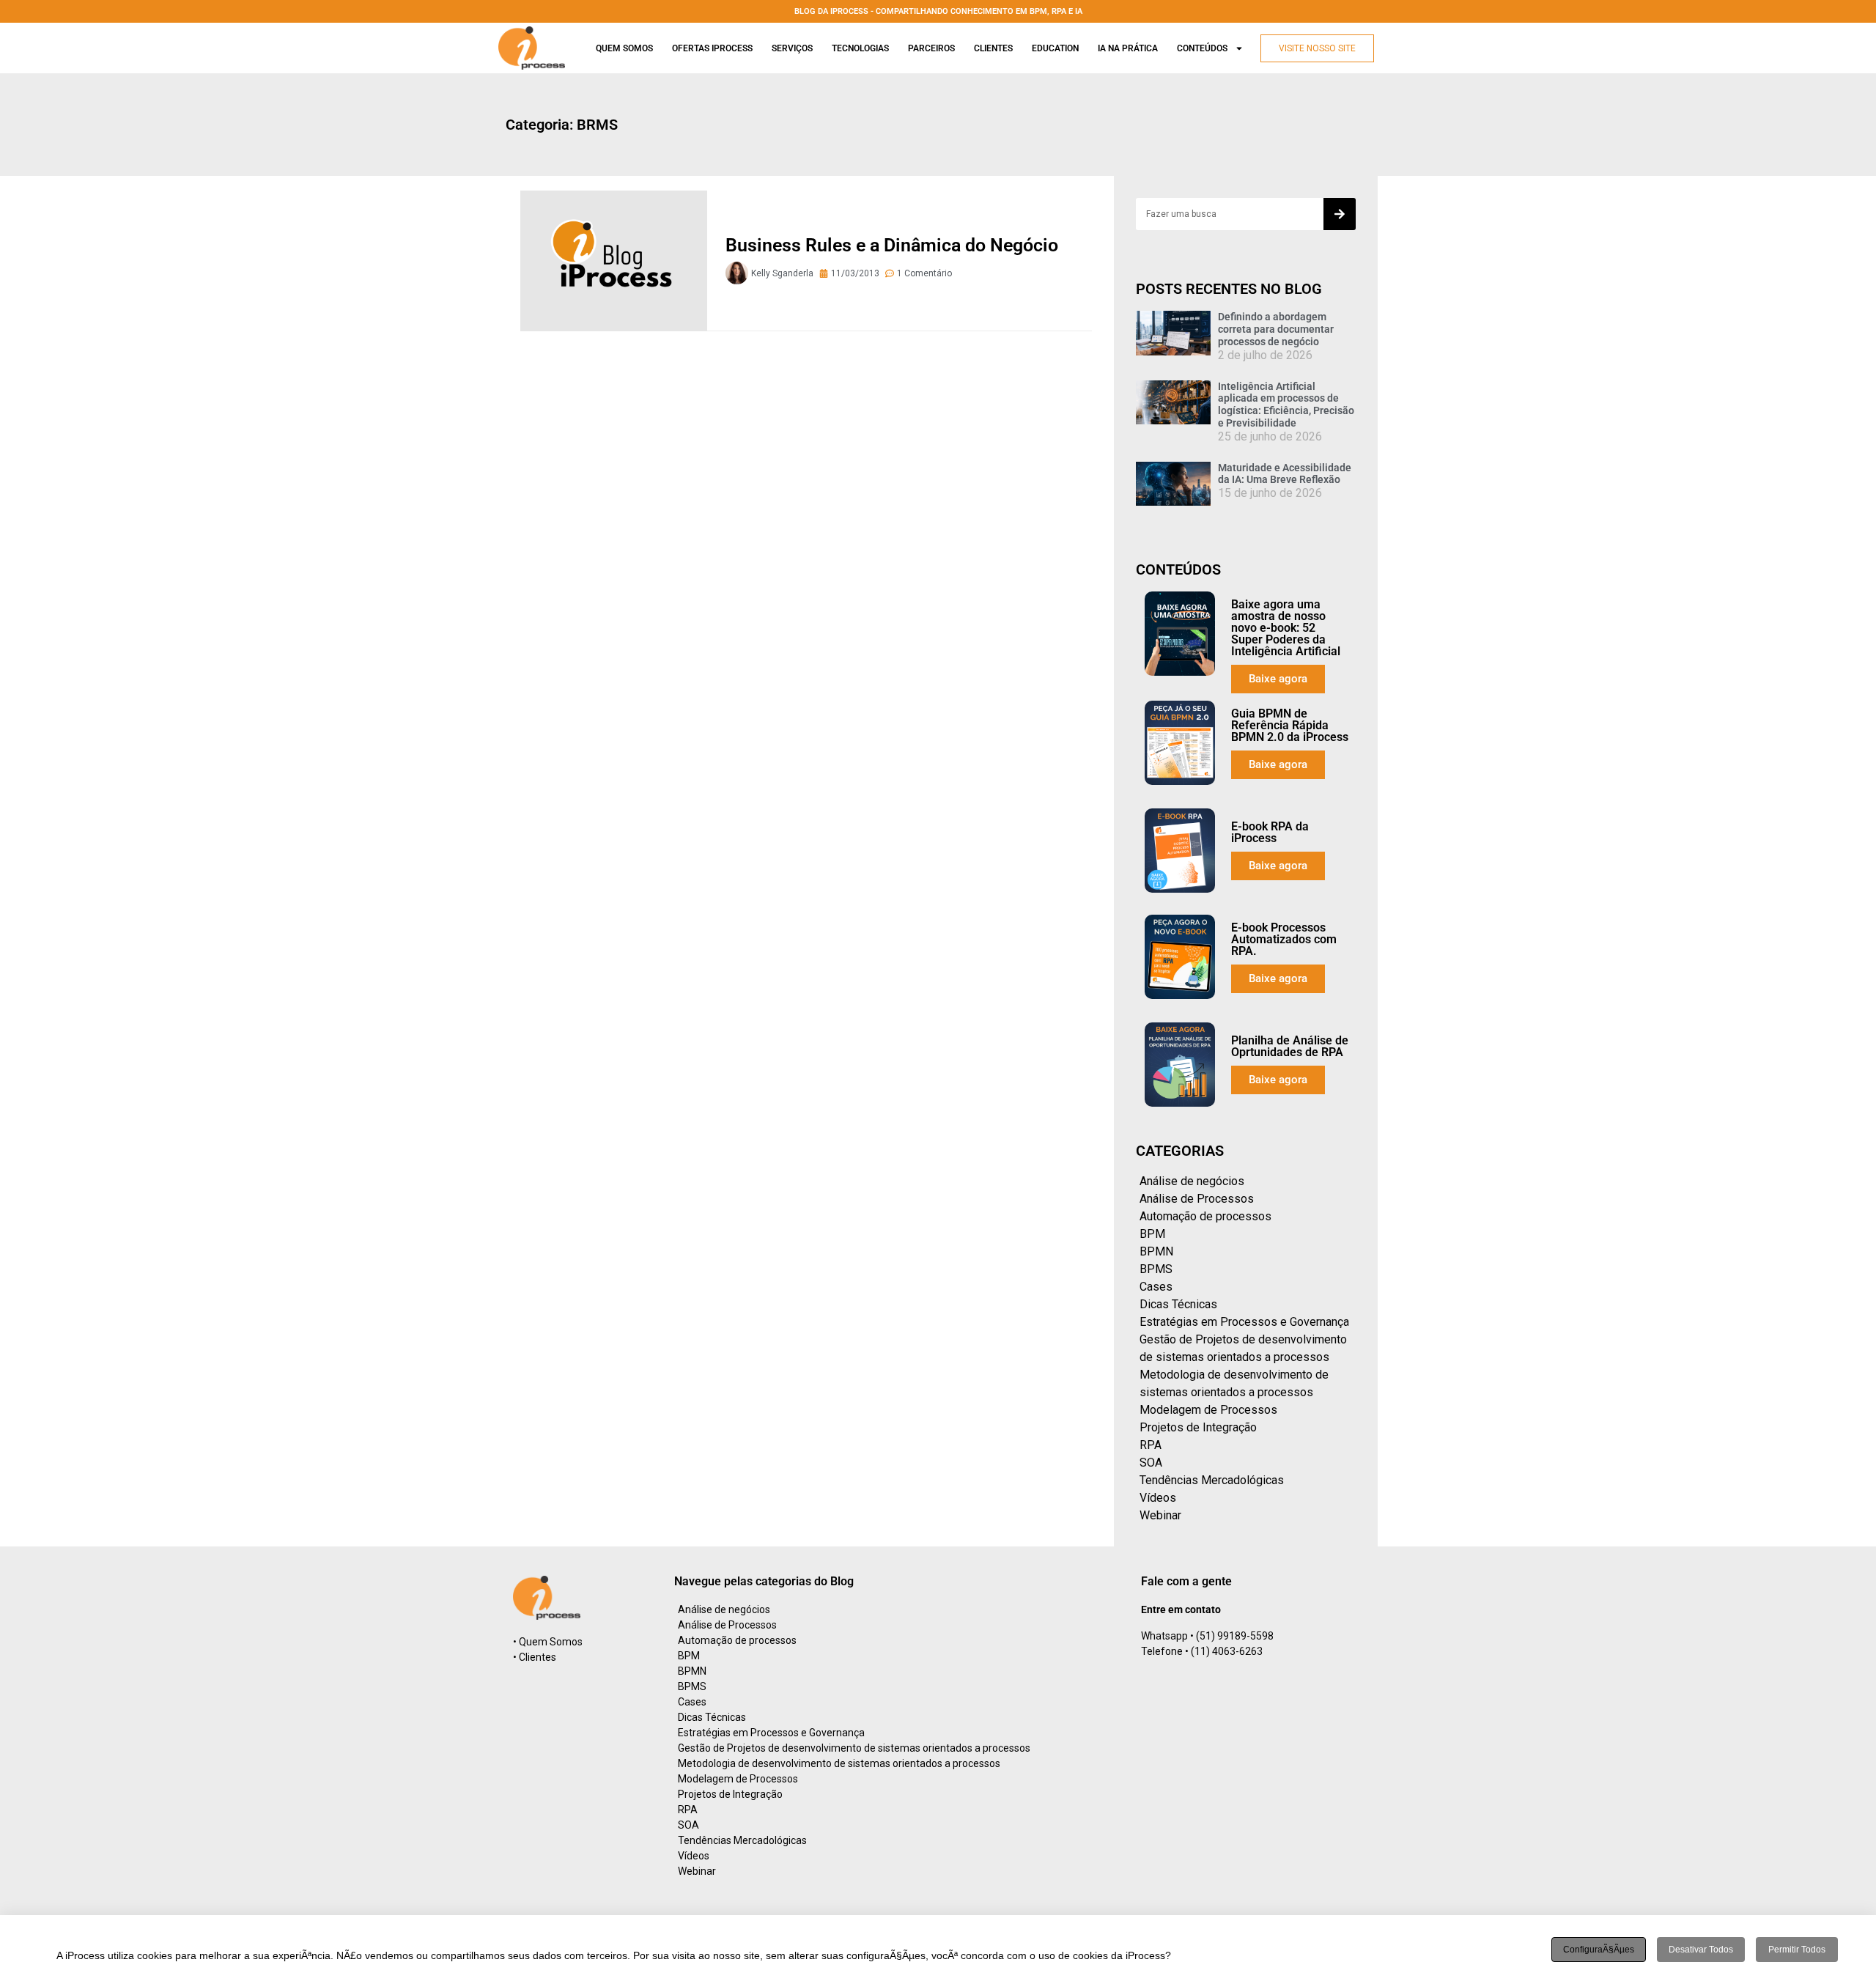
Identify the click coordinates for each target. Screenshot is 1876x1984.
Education (1055, 48)
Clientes (993, 48)
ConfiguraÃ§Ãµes (1599, 1950)
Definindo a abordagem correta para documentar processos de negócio (1276, 329)
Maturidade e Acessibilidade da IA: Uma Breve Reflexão (1285, 474)
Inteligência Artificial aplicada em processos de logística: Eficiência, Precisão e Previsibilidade (1286, 405)
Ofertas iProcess (712, 48)
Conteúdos (1202, 48)
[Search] (1340, 214)
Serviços (792, 48)
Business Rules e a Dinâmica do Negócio (892, 245)
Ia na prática (1128, 48)
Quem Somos (624, 48)
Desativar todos (1701, 1950)
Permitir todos (1797, 1950)
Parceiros (931, 48)
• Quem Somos (548, 1642)
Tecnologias (860, 48)
